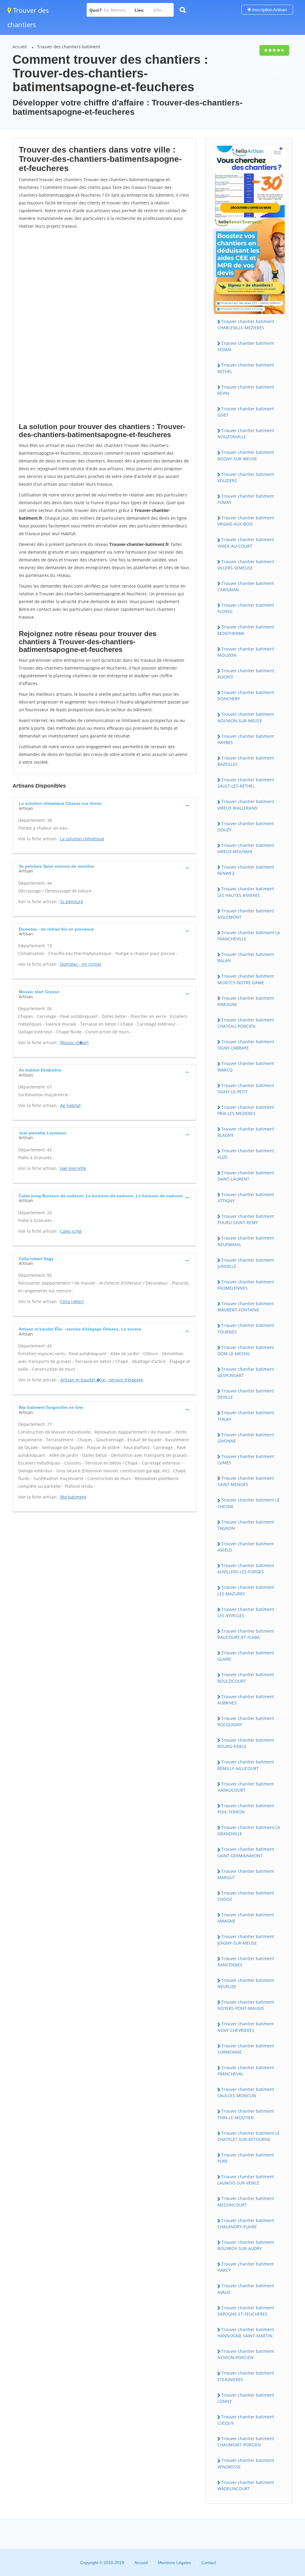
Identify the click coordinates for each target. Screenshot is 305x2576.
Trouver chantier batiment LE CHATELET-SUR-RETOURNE (249, 2136)
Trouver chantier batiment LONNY (246, 2398)
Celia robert (72, 1301)
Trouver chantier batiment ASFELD (246, 1547)
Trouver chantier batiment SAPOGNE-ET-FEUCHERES (246, 2311)
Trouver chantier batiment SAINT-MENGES (246, 1481)
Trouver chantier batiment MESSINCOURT (246, 2201)
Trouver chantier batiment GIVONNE (246, 1438)
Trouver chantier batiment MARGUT (246, 1874)
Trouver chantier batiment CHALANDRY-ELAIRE (246, 2223)
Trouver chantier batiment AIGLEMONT (246, 914)
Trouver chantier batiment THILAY (246, 1416)
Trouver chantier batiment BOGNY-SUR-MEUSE (246, 455)
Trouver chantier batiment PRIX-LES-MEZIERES (246, 1110)
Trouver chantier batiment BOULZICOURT (246, 1678)
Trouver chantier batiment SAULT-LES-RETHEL (246, 783)
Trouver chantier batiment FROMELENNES (246, 1285)
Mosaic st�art (74, 1042)
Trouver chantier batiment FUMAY (246, 499)
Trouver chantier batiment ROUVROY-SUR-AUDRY (246, 2245)
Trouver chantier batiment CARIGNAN (246, 586)
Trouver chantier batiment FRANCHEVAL (246, 2071)
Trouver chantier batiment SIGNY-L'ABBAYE (246, 1045)
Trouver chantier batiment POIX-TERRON (246, 1809)
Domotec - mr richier (81, 964)
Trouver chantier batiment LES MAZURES (246, 1590)
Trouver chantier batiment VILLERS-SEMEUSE (246, 565)
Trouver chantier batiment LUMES (246, 1459)
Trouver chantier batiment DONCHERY (246, 695)
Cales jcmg (71, 1231)
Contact (209, 2563)
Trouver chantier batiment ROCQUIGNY (246, 1721)
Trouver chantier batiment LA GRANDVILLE (249, 1830)
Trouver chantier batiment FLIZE (246, 1154)
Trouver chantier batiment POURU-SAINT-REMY (246, 1219)
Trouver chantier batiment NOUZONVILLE (246, 434)
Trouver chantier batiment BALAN (246, 957)
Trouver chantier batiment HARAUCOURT (246, 1787)
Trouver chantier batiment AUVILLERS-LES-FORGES (246, 1569)
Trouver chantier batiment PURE (246, 2158)
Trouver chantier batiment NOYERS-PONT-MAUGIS (246, 2005)
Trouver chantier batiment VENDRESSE (246, 2463)
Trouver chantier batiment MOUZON (246, 652)
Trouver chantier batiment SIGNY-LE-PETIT (246, 1089)
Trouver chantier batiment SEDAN (246, 346)
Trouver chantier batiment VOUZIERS (246, 477)
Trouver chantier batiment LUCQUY (246, 2420)
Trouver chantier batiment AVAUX (246, 2289)
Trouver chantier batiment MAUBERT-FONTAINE (246, 1307)
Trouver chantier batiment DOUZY (246, 827)
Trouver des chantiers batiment (69, 47)
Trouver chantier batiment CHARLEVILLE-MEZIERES (246, 324)
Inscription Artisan (269, 10)
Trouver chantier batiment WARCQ (246, 1066)
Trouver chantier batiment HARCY (246, 2267)
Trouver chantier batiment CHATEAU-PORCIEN (246, 1023)
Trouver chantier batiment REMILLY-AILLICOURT (246, 1765)
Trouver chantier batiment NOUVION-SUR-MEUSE (246, 717)
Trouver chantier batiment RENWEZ (246, 870)
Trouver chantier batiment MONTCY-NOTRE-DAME (246, 979)
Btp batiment (73, 1497)
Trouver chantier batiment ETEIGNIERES (246, 2376)
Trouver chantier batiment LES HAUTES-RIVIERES (246, 892)
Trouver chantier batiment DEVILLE (246, 1394)
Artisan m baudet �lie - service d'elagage (102, 1380)
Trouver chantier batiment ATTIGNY (246, 1198)
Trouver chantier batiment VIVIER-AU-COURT (246, 543)
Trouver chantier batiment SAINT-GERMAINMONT (246, 1852)
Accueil (20, 47)
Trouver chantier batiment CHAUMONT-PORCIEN (246, 2442)
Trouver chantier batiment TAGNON (246, 1525)
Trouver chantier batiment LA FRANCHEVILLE (249, 936)
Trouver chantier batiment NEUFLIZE (246, 1983)
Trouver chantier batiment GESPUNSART (246, 1372)
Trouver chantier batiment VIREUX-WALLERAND (246, 805)
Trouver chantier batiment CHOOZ (246, 1896)
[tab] (104, 805)
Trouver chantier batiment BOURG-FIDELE (246, 1743)
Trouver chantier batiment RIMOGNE (246, 1001)
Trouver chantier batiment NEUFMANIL (246, 1241)
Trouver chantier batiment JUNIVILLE (246, 1263)
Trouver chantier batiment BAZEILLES (246, 761)
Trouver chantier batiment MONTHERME (246, 630)
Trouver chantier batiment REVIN (246, 390)
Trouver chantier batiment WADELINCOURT (246, 2485)
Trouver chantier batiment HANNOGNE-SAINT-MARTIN (246, 2333)
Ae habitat (70, 1105)
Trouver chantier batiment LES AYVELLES (246, 1612)
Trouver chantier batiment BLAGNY (246, 1132)
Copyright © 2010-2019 (102, 2563)
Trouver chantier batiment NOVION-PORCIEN (246, 2354)
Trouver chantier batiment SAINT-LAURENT (246, 1176)
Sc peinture (72, 902)
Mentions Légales (175, 2563)
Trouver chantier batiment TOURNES (246, 1328)
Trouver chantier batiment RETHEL (246, 368)
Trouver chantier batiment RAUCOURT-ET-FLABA (246, 1634)
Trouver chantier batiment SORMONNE (246, 2049)
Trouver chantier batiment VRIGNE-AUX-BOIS (246, 521)
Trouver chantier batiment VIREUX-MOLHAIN (246, 848)
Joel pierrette (73, 1168)
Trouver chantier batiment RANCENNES (246, 1962)
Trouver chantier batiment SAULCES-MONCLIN (246, 2092)
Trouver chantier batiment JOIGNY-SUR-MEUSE (246, 1940)
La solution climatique (82, 839)
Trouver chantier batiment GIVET (246, 412)
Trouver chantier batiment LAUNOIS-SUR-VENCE (246, 2180)
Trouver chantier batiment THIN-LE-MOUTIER (246, 2114)
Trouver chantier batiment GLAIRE (246, 1656)
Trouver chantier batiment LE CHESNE (249, 1503)
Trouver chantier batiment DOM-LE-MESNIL (246, 1350)
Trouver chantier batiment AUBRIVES (246, 1700)
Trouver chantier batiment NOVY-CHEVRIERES (246, 2027)
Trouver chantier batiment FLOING (246, 608)
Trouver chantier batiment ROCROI (246, 674)
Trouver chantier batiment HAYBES (246, 739)
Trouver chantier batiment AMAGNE (246, 1918)
